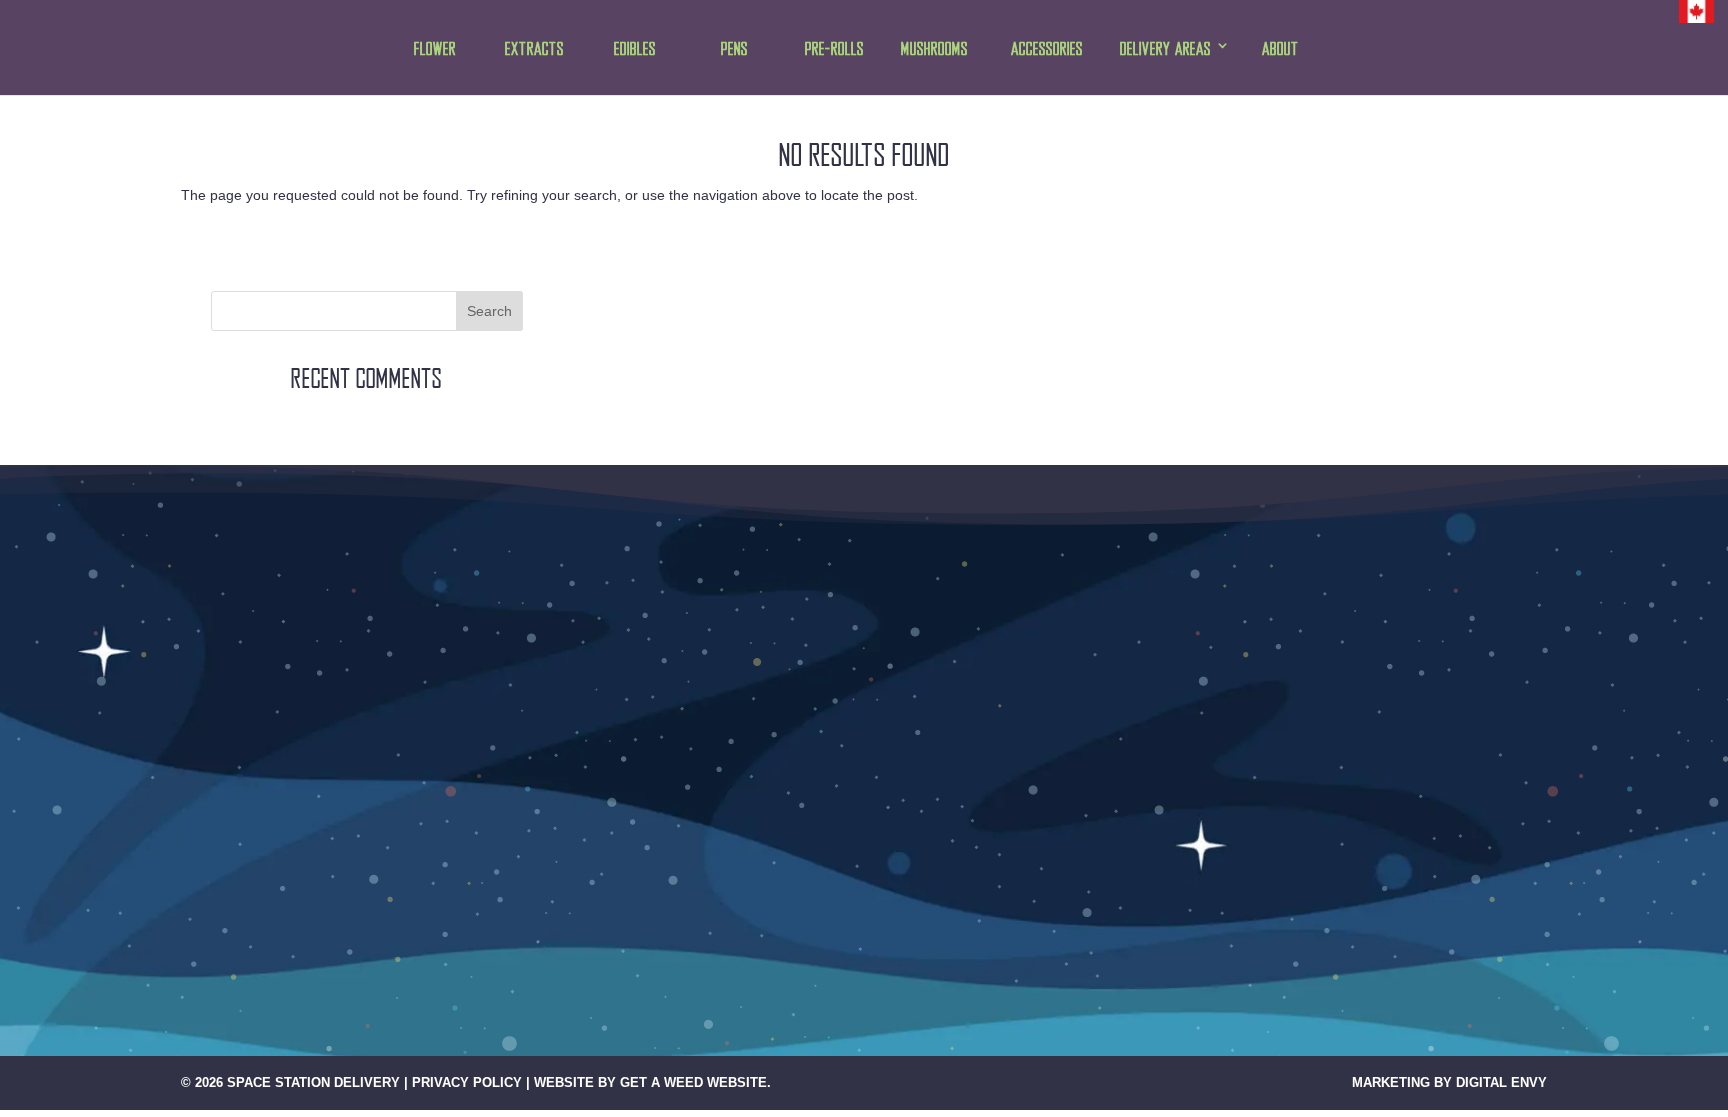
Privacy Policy (467, 1082)
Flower (435, 49)
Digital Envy (1501, 1082)
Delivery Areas (1165, 49)
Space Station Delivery (313, 1082)
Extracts (534, 49)
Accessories (1047, 49)
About (1280, 49)
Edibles (635, 49)
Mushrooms (934, 49)
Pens (734, 49)
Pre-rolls (834, 49)
